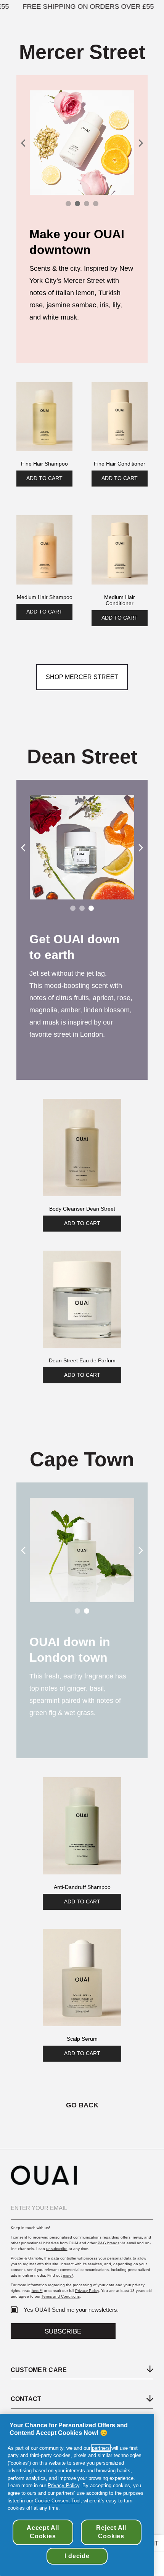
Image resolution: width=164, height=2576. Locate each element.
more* (68, 2275)
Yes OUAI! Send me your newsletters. (71, 2310)
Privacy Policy (87, 2291)
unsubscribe (57, 2249)
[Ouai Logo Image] (44, 2183)
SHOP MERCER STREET (82, 677)
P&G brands (109, 2243)
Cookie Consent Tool (58, 2501)
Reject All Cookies (111, 2532)
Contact (26, 2399)
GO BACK (82, 2105)
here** (37, 2291)
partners (101, 2448)
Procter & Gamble (26, 2258)
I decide (77, 2556)
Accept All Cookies (43, 2532)
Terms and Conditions (61, 2296)
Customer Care (39, 2370)
